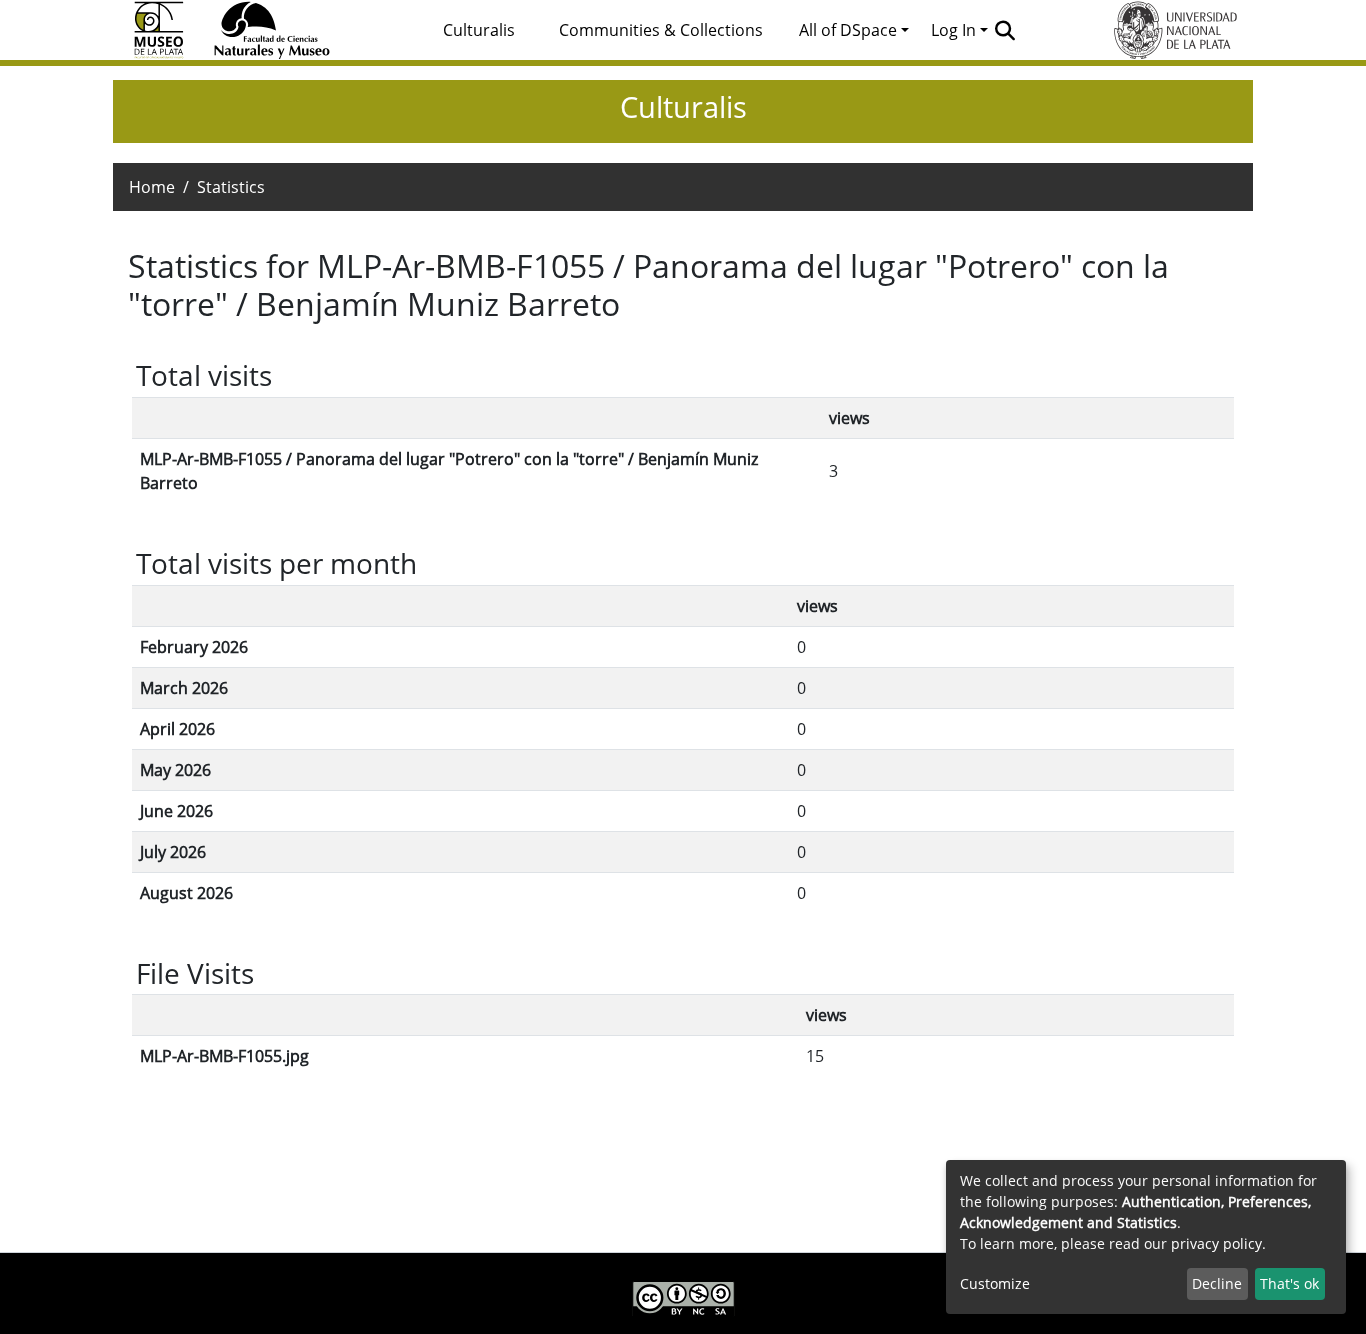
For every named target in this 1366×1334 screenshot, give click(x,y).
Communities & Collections (661, 30)
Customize (995, 1283)
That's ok (1289, 1283)
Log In (953, 30)
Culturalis (479, 30)
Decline (1217, 1283)
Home (152, 187)
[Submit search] (1005, 30)
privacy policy (1216, 1243)
